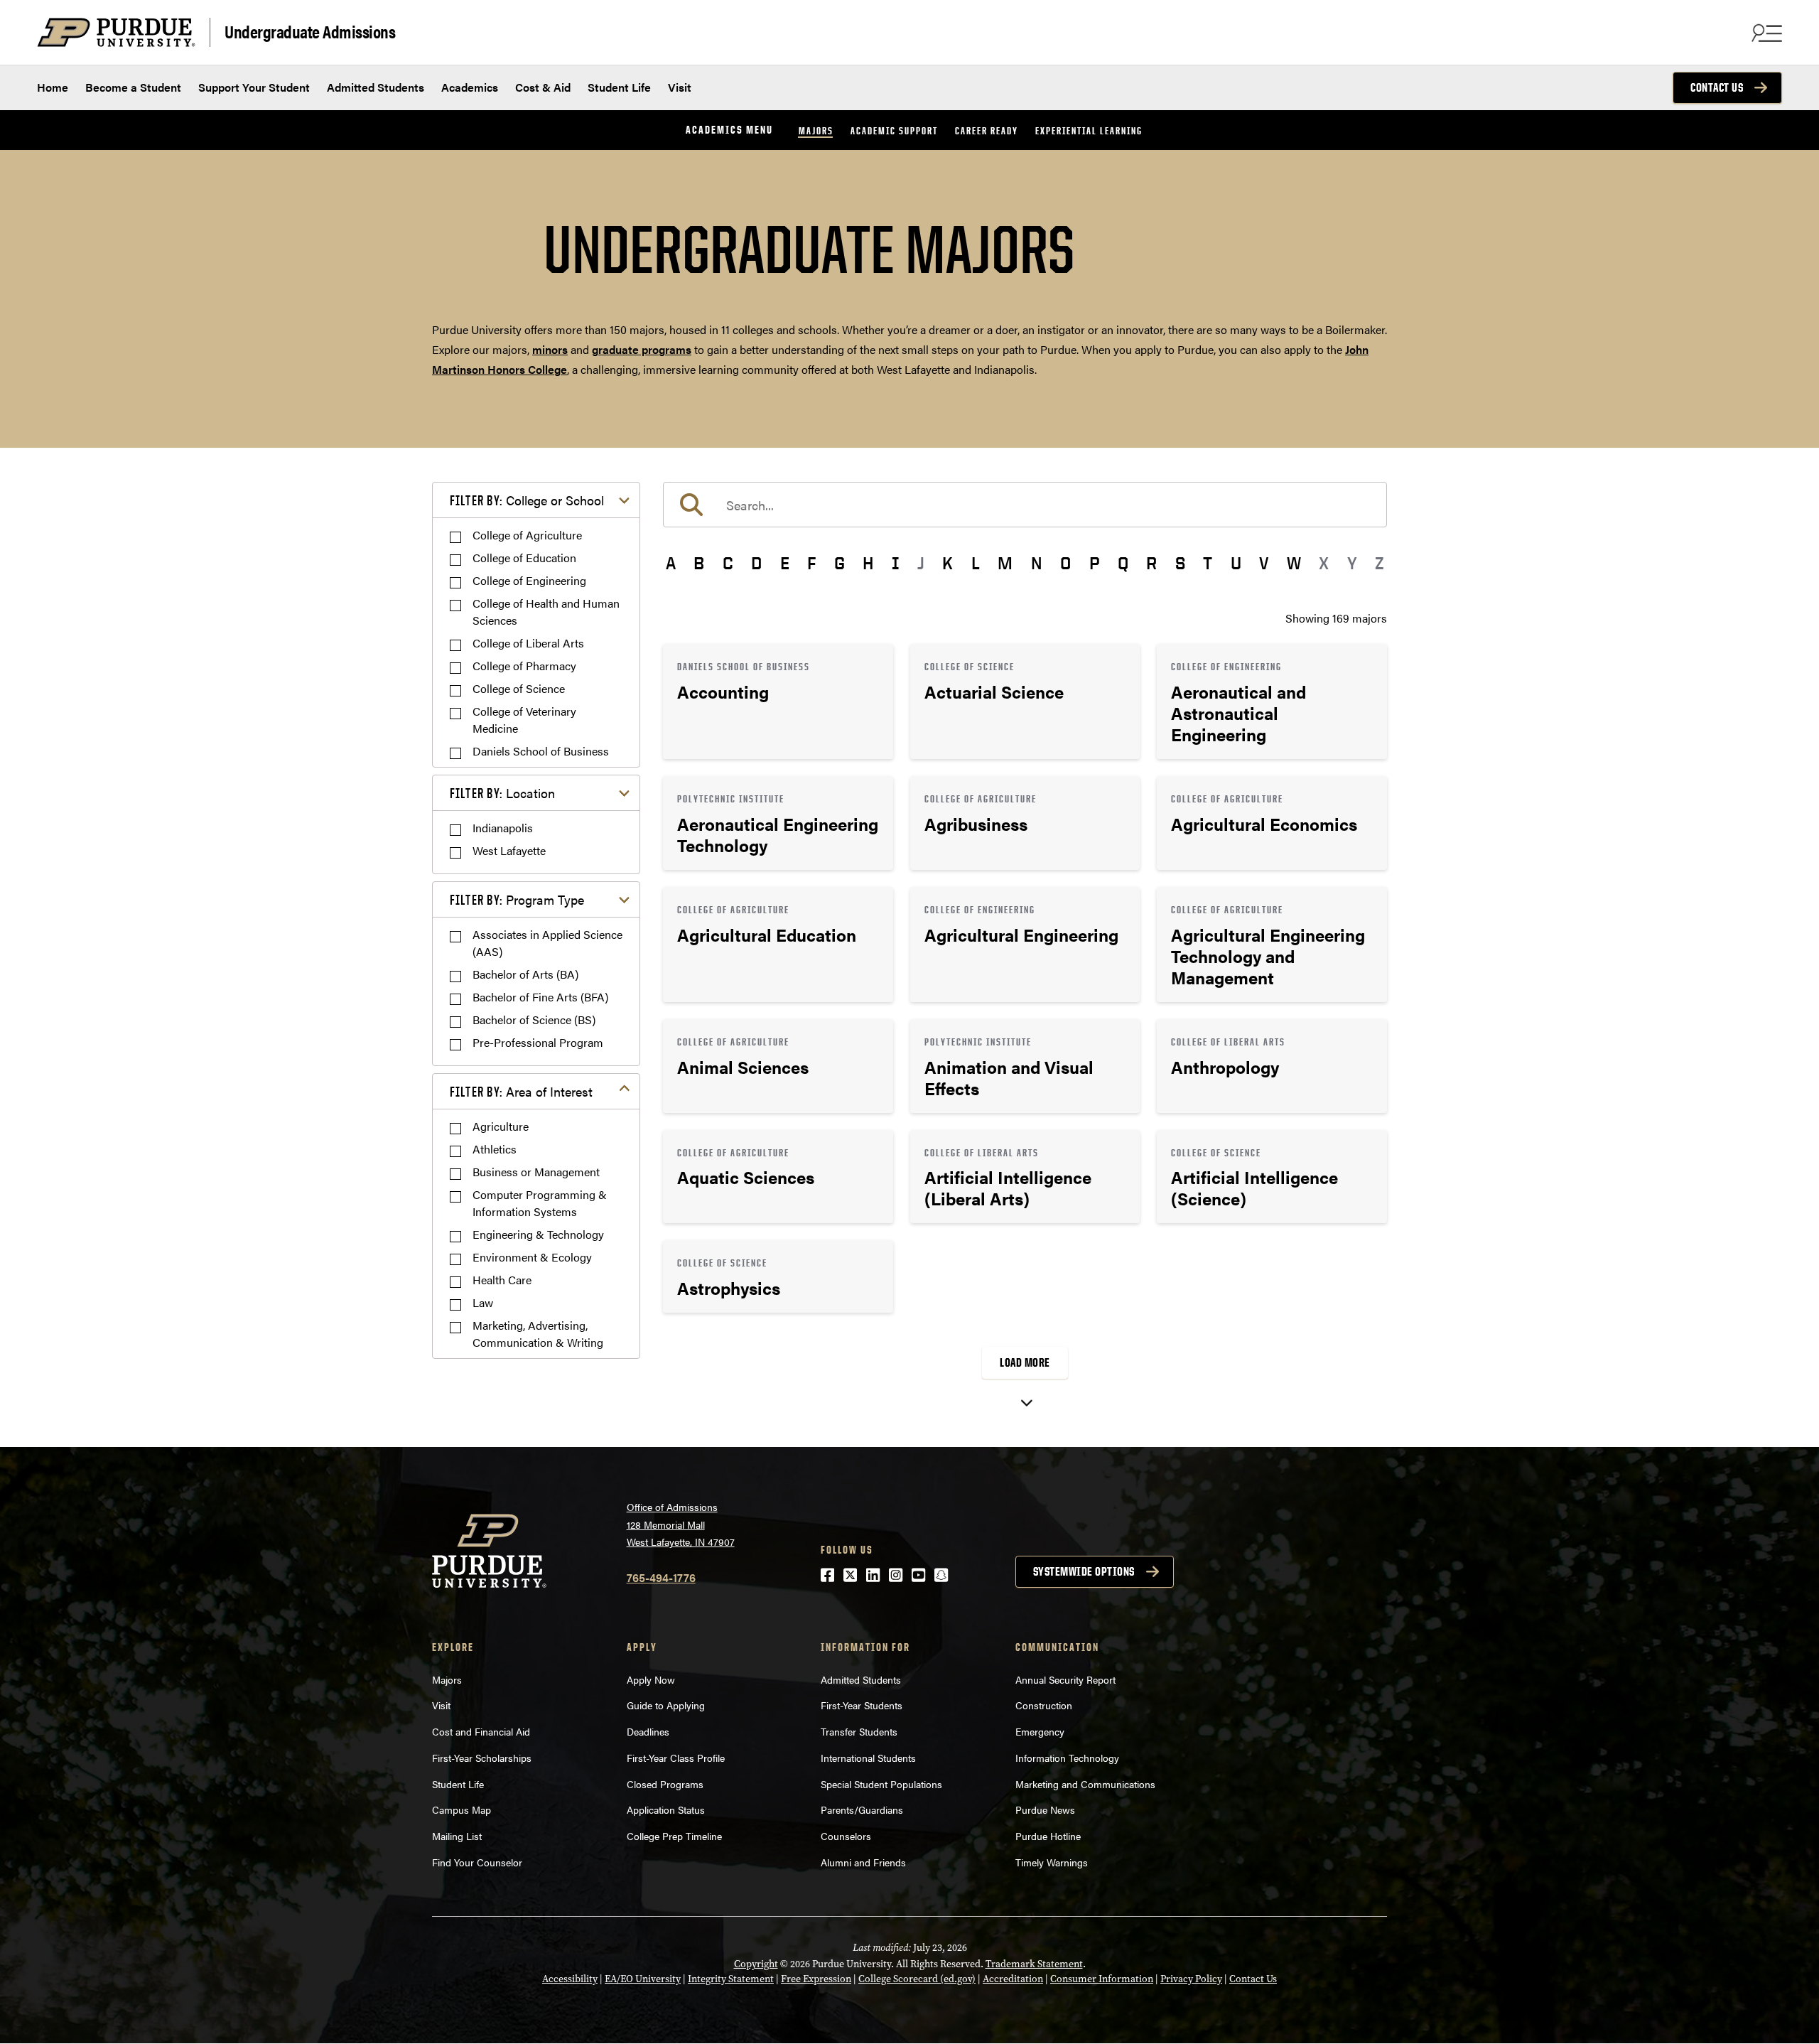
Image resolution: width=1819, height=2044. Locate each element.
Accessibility (570, 1979)
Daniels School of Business (541, 751)
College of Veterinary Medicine (524, 720)
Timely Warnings (1052, 1862)
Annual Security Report (1065, 1679)
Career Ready (987, 130)
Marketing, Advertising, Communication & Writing (538, 1334)
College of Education (524, 558)
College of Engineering (529, 580)
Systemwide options (1084, 1571)
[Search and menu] (1765, 33)
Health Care (502, 1280)
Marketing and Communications (1085, 1784)
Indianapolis (503, 828)
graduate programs (642, 349)
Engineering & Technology (538, 1234)
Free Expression (816, 1979)
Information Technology (1067, 1758)
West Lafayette (509, 850)
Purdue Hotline (1048, 1836)
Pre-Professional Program (538, 1042)
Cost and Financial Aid (481, 1731)
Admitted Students (376, 87)
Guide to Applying (666, 1705)
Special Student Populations (881, 1784)
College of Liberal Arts (528, 643)
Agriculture (501, 1126)
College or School (527, 500)
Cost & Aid (543, 87)
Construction (1044, 1705)
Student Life (619, 87)
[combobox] (1025, 505)
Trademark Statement (1034, 1964)
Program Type (517, 899)
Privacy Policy (1191, 1979)
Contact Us (1717, 87)
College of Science (519, 688)
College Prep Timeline (674, 1836)
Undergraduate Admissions (310, 31)
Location (502, 793)
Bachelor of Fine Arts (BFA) (540, 997)
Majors (816, 130)
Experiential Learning (1089, 130)
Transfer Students (859, 1731)
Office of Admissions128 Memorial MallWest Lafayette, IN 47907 (681, 1524)
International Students (868, 1758)
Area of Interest (521, 1091)
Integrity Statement (731, 1979)
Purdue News (1045, 1809)
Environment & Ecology (532, 1257)
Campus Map (462, 1809)
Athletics (495, 1149)
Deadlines (648, 1731)
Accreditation (1013, 1979)
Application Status (666, 1809)
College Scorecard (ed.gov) (917, 1979)
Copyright (756, 1964)
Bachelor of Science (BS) (534, 1020)
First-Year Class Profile (676, 1758)
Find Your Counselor (477, 1862)
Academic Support (894, 130)
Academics (470, 87)
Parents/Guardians (862, 1809)
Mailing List (457, 1836)
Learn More (778, 701)
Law (483, 1302)
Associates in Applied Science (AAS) (547, 943)
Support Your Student (254, 87)
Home (53, 87)
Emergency (1040, 1731)
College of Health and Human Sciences (546, 612)
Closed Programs (665, 1784)
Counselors (846, 1836)
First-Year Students (862, 1705)
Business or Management (536, 1172)
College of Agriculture (527, 535)
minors (550, 349)
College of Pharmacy (524, 666)
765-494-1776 (661, 1577)
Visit (680, 87)
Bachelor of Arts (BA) (525, 974)
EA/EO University (643, 1979)
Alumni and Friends (863, 1862)
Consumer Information (1102, 1979)
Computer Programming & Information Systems (540, 1203)
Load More (1025, 1362)
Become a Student (133, 87)
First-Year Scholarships (482, 1758)
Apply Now (651, 1679)
